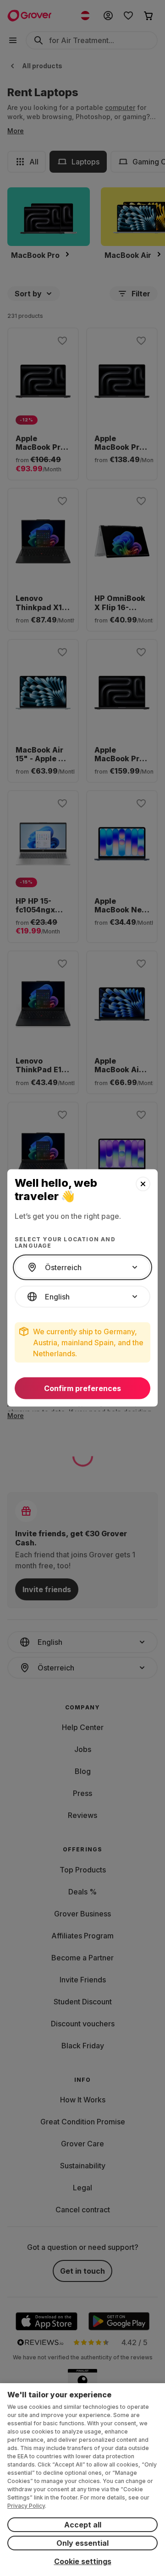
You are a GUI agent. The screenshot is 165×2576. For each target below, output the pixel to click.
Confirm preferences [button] (82, 1388)
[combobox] (82, 1267)
